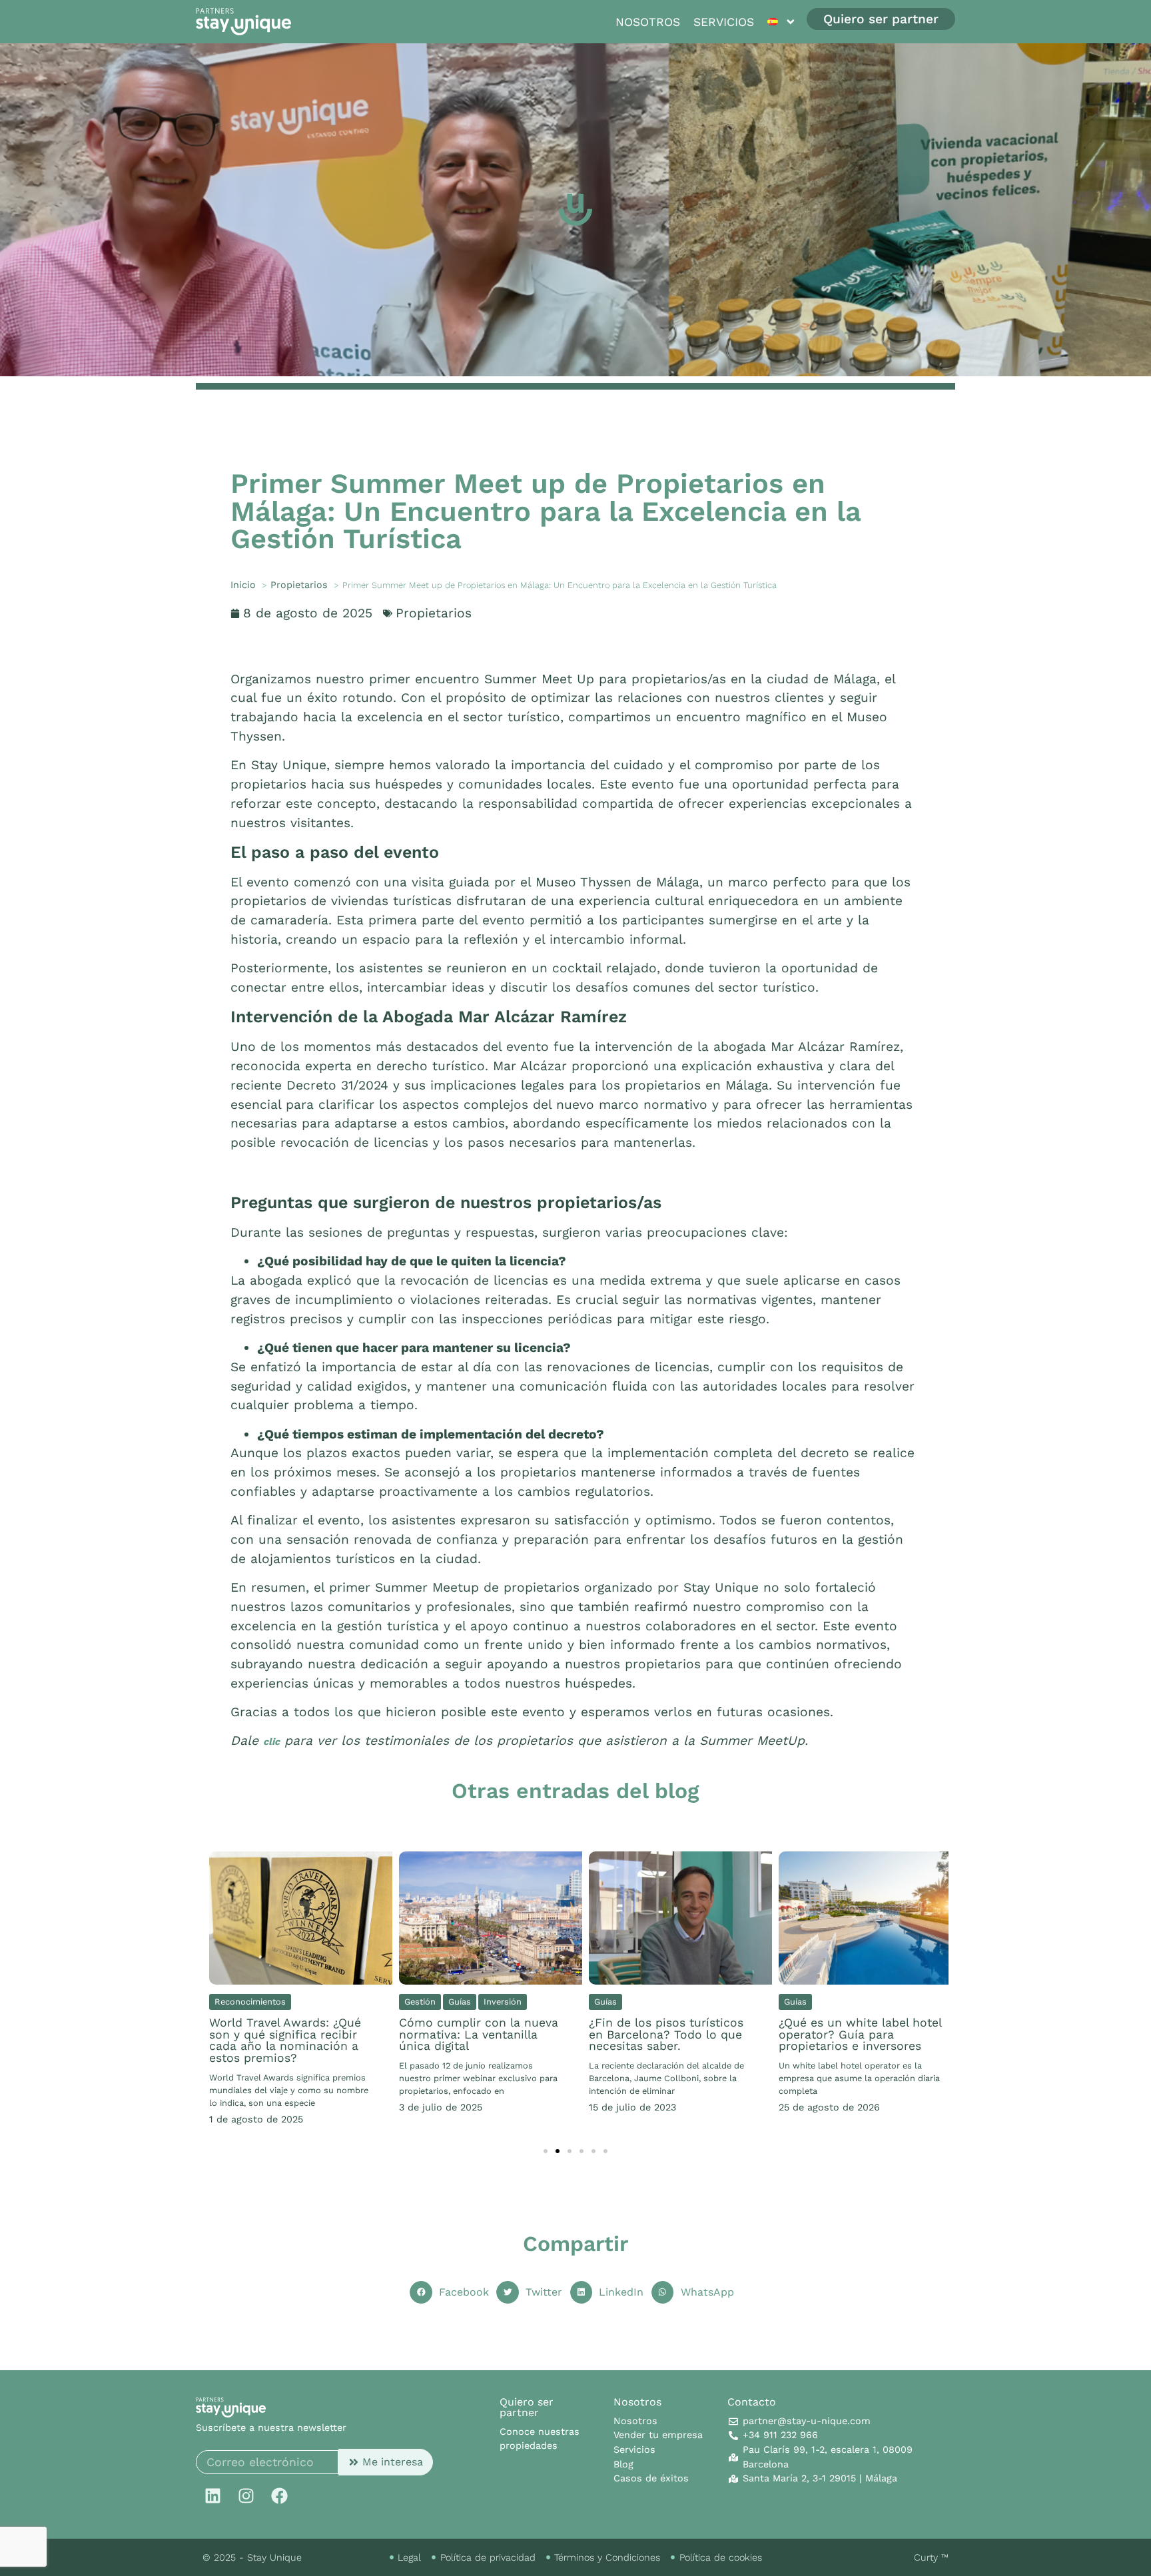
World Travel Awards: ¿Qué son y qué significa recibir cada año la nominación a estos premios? (285, 2040)
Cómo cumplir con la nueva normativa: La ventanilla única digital (479, 2034)
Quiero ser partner (527, 2407)
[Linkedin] (212, 2495)
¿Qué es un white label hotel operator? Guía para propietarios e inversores (860, 2034)
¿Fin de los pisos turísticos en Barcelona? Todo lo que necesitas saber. (666, 2034)
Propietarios (434, 613)
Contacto (752, 2402)
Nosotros (648, 22)
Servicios (724, 22)
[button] (546, 2151)
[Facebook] (279, 2495)
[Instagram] (246, 2495)
